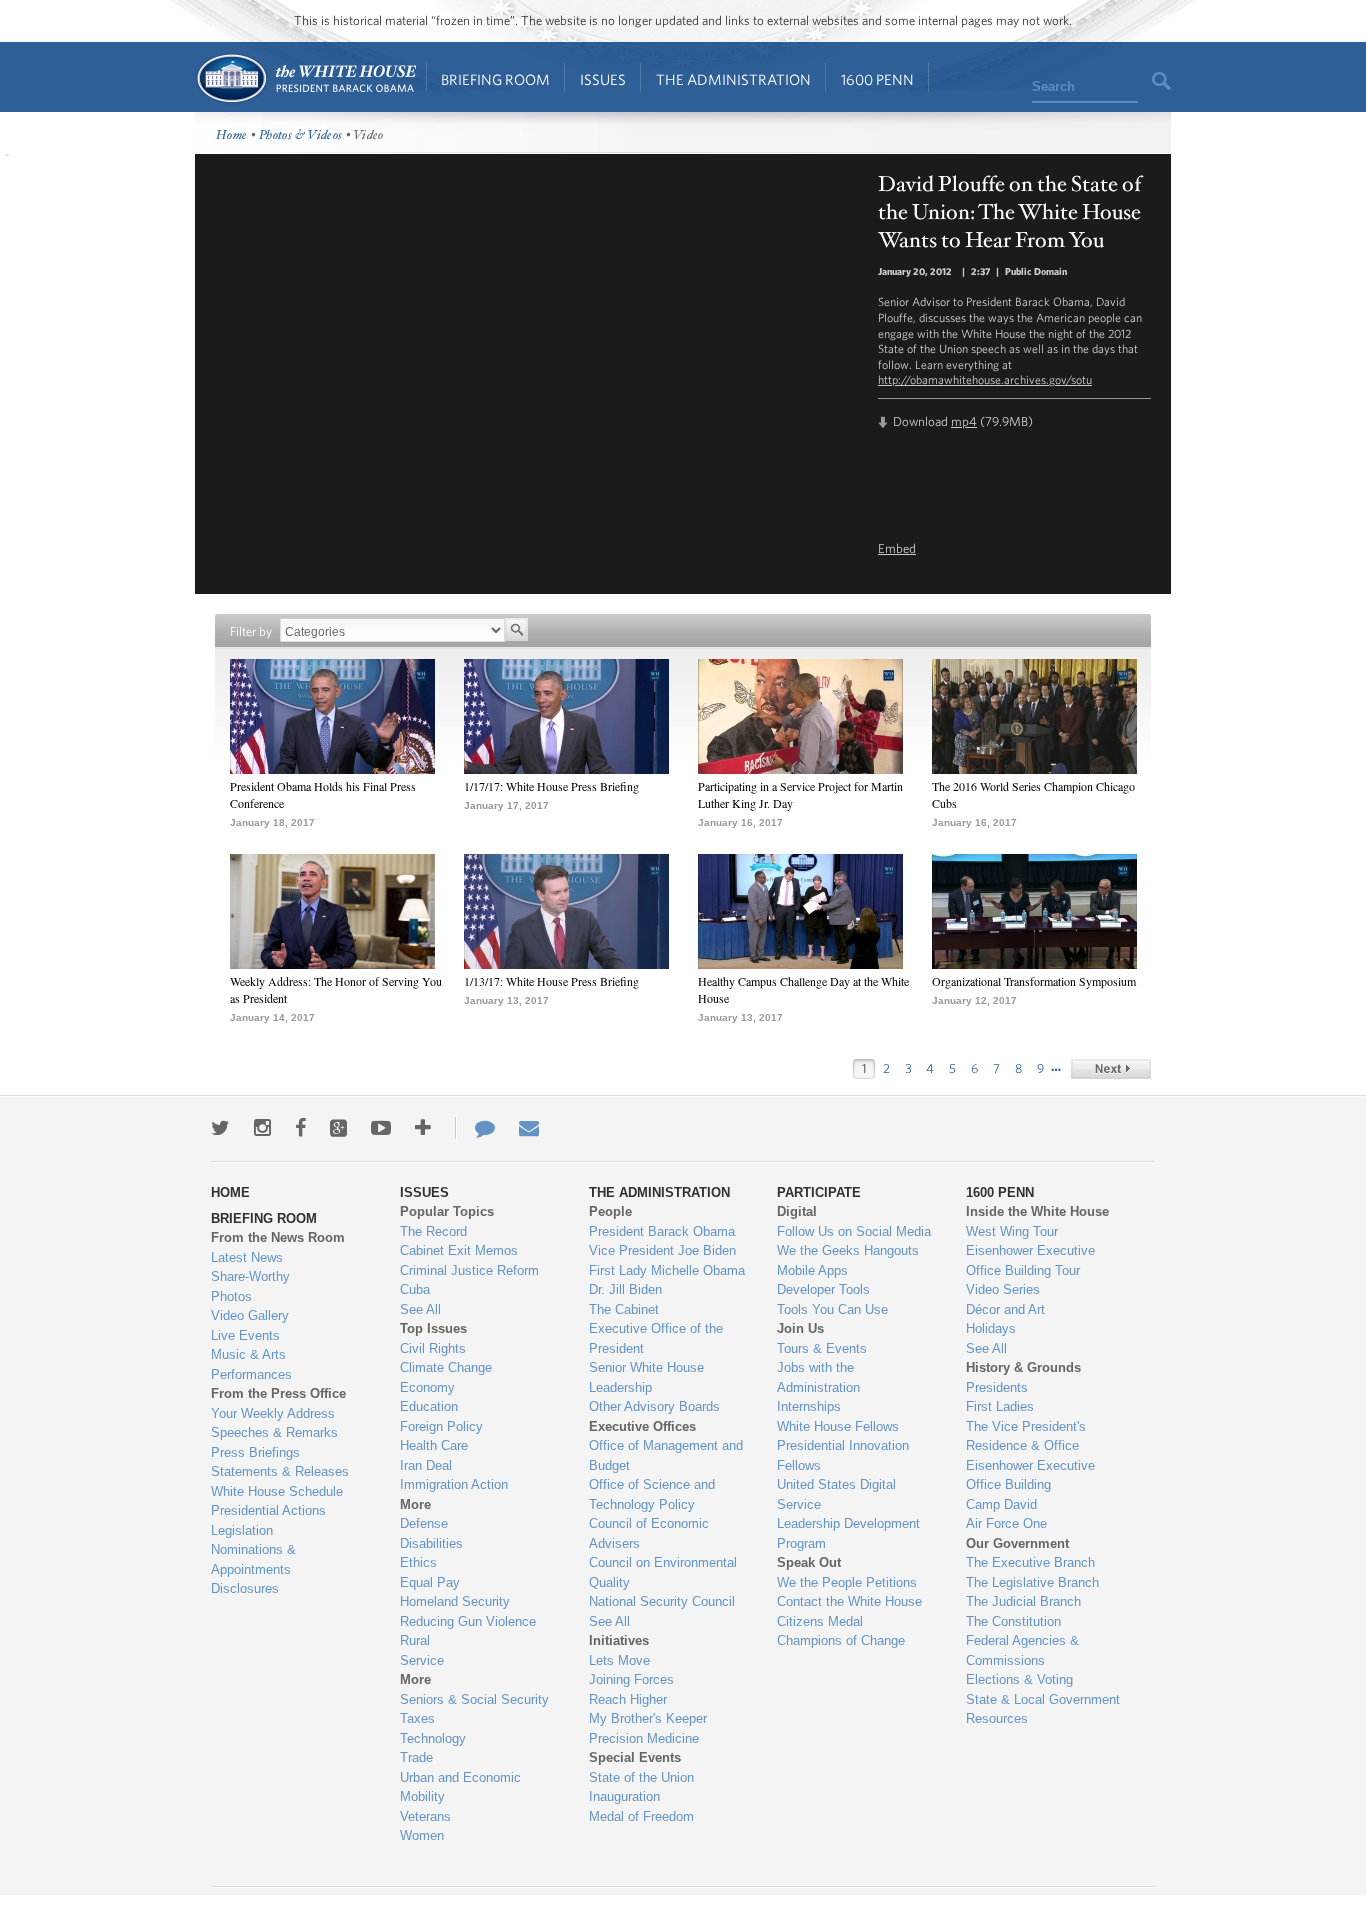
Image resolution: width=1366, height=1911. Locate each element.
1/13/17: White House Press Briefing (551, 981)
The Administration (733, 79)
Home (305, 78)
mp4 (964, 421)
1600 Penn (877, 79)
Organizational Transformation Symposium (1034, 981)
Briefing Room (495, 79)
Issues (603, 79)
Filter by (251, 631)
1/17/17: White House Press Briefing (551, 786)
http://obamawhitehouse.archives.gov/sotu (985, 379)
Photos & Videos (301, 135)
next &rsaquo (1111, 1069)
